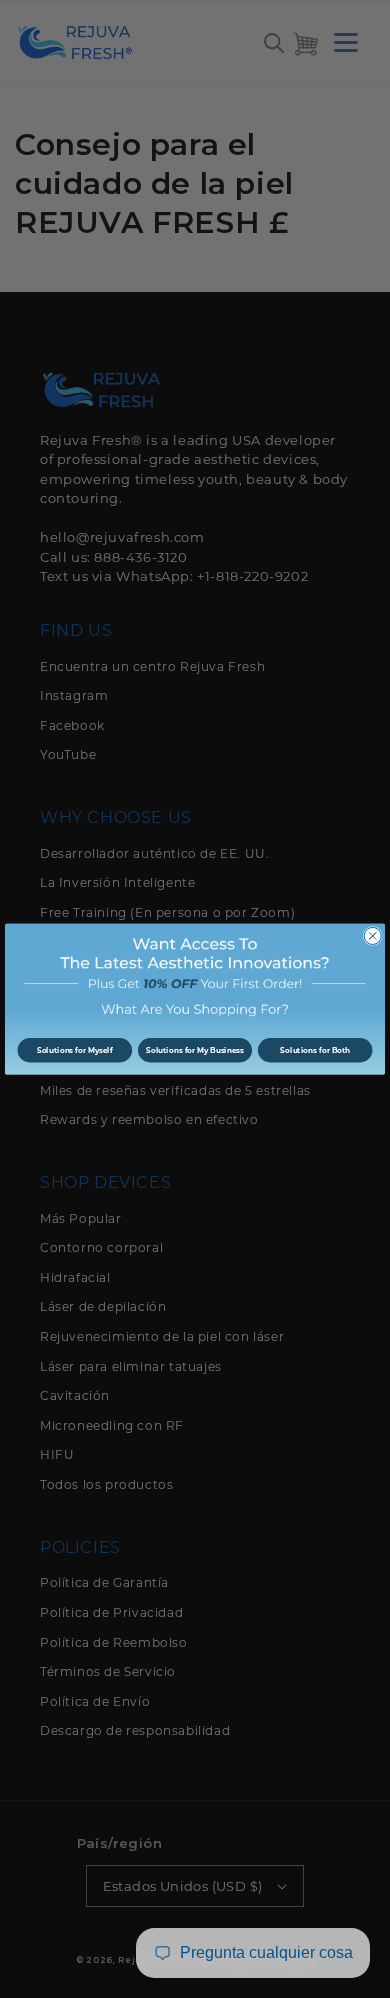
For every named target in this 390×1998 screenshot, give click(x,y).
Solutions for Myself (75, 1050)
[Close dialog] (372, 935)
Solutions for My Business (195, 1050)
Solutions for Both (315, 1050)
